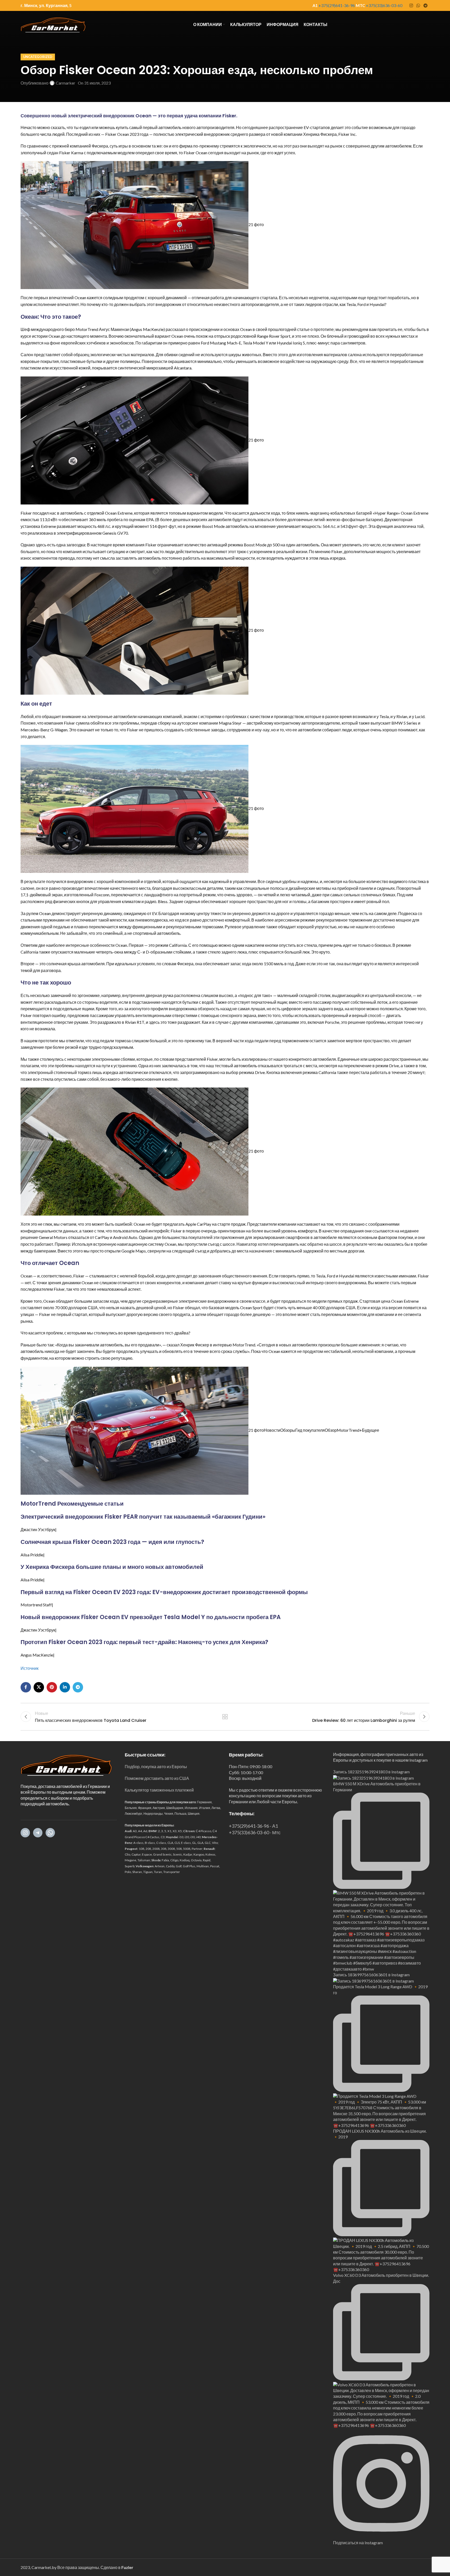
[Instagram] (25, 1833)
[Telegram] (38, 1833)
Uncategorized (38, 57)
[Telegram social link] (426, 5)
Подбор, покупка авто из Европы (156, 1766)
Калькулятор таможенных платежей (159, 1790)
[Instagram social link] (411, 5)
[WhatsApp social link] (418, 5)
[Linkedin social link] (65, 1687)
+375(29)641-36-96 (337, 5)
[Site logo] (53, 24)
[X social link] (39, 1687)
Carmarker (65, 83)
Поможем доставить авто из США (157, 1778)
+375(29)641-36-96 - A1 (253, 1826)
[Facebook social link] (26, 1687)
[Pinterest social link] (52, 1687)
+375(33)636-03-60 (384, 5)
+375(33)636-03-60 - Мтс (255, 1832)
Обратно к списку (225, 1717)
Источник (30, 1668)
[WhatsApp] (50, 1833)
